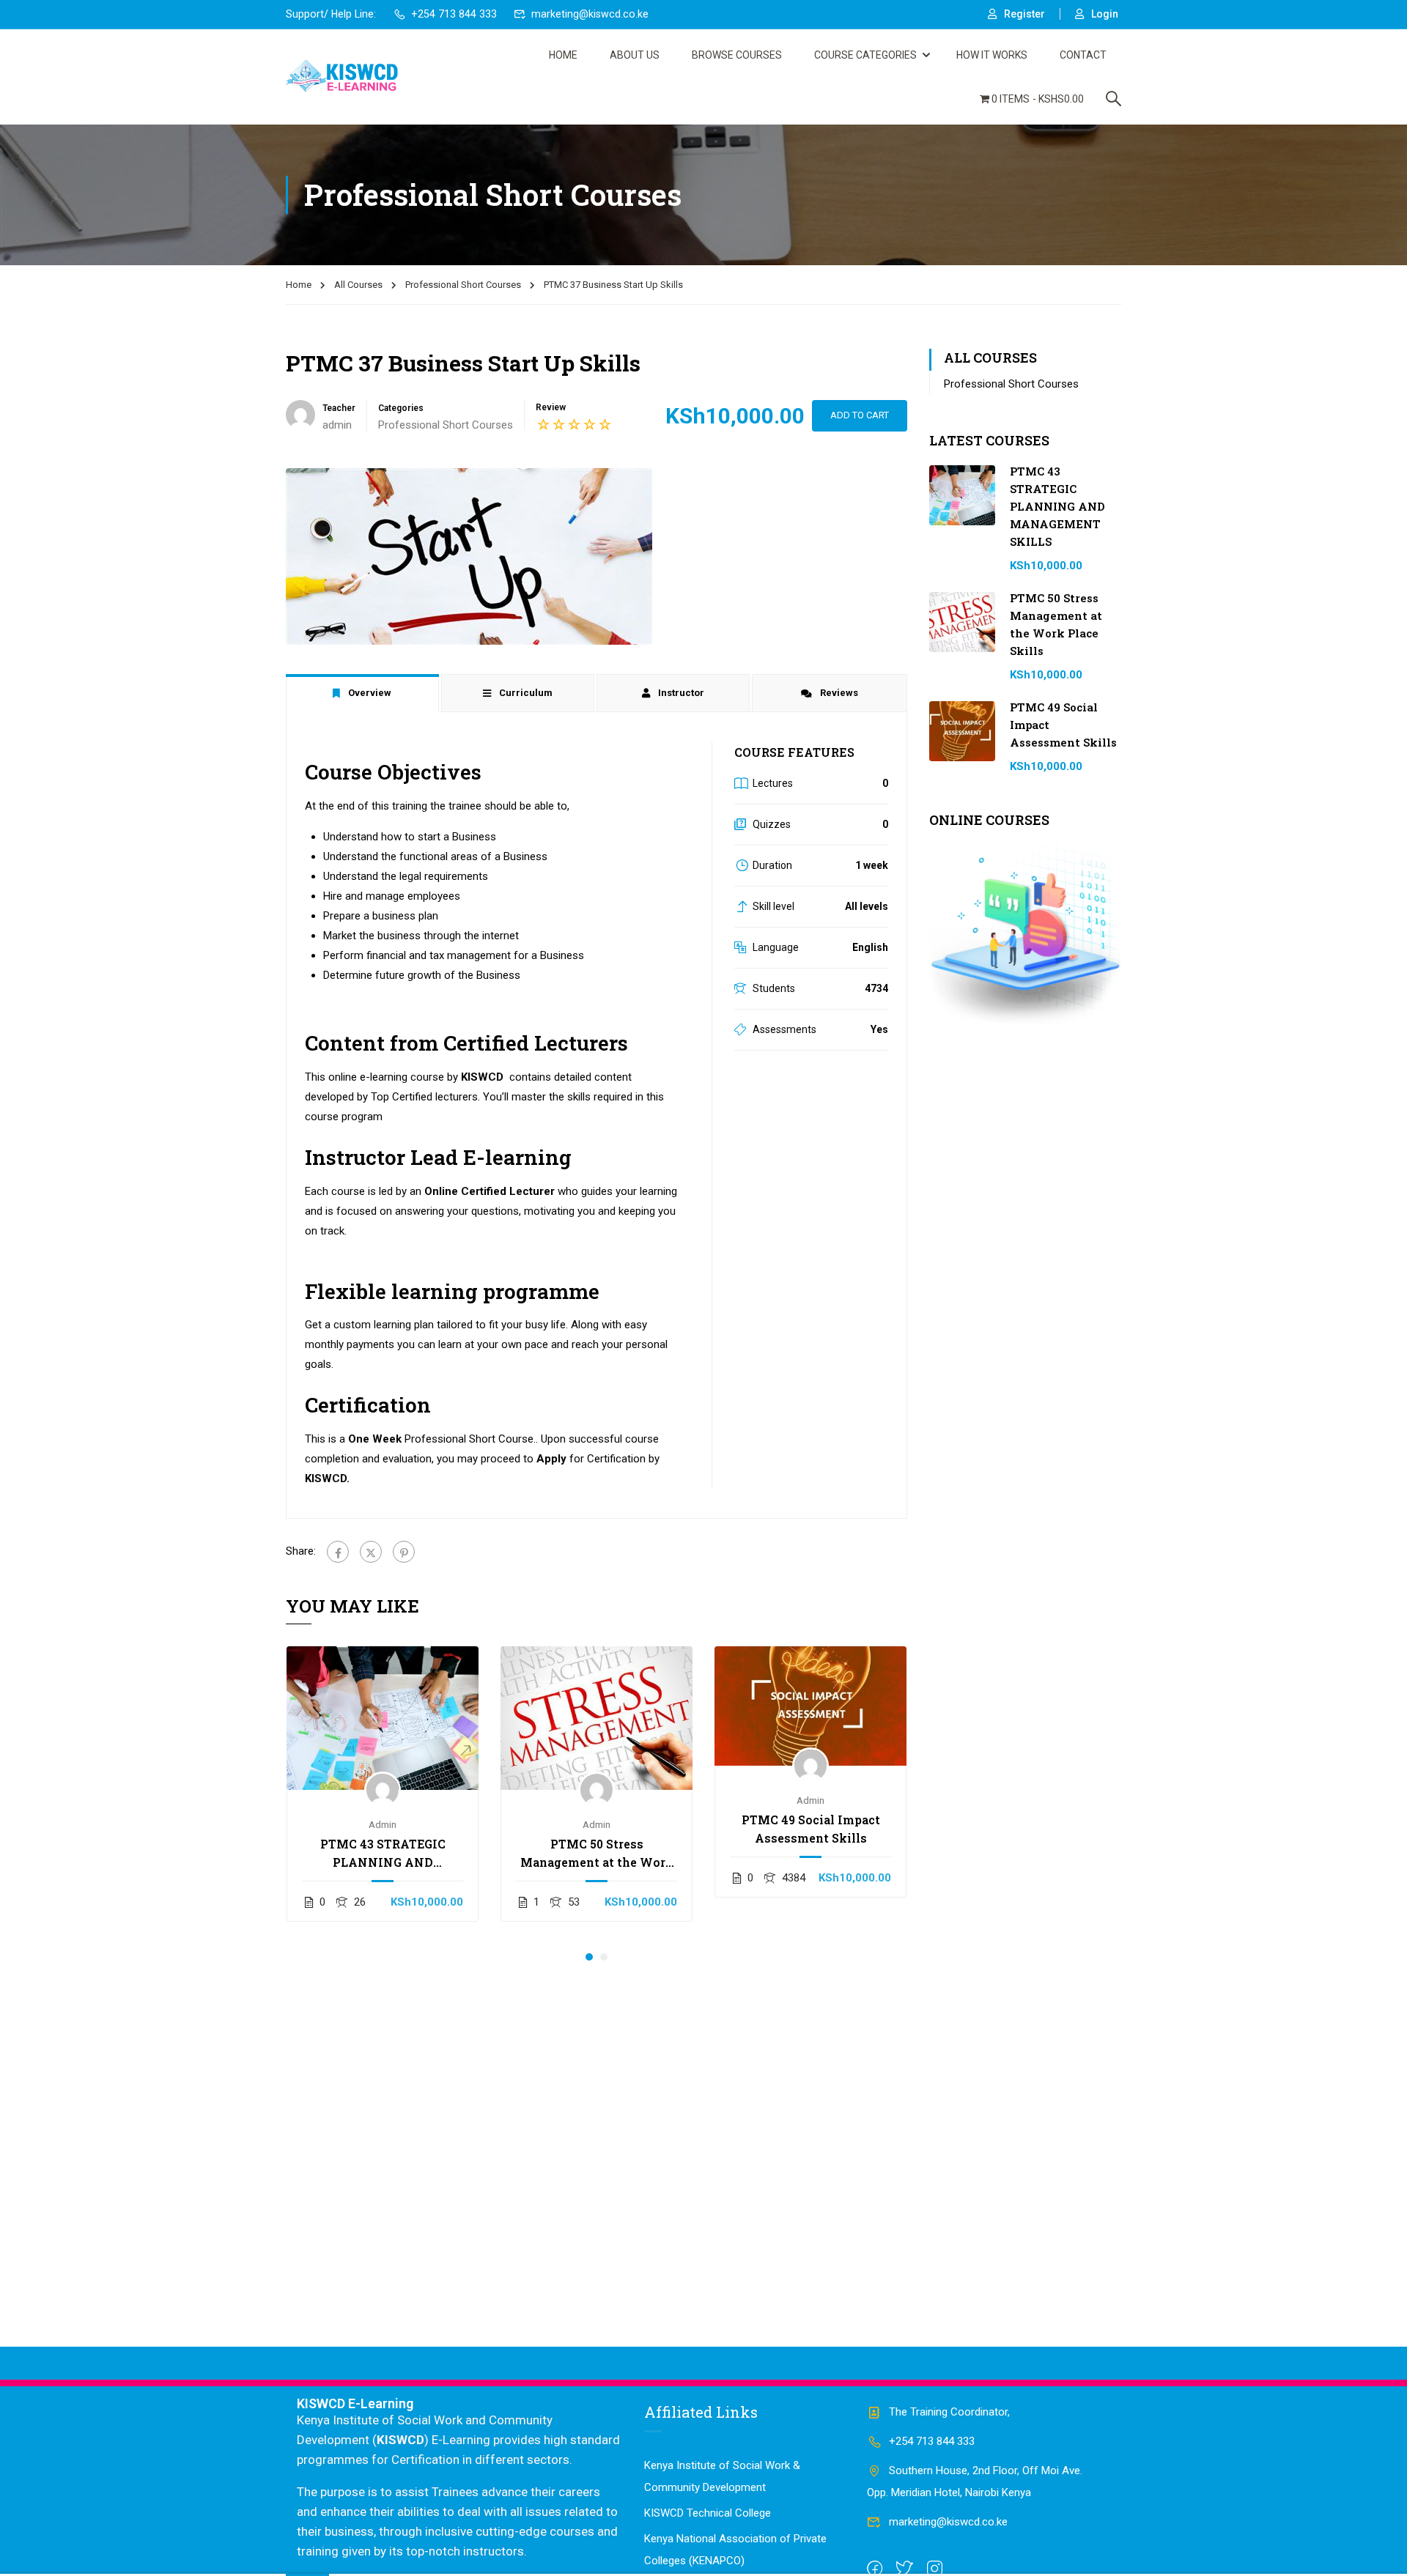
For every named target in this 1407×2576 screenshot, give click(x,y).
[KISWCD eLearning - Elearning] (342, 77)
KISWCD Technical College (708, 2513)
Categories (401, 408)
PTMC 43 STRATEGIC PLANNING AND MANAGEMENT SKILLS (383, 1854)
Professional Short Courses (463, 285)
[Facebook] (338, 1552)
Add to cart (860, 415)
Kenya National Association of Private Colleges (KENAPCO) (735, 2550)
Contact (1083, 55)
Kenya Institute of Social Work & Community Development (722, 2476)
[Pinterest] (404, 1552)
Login (1105, 14)
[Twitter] (371, 1552)
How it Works (992, 55)
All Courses (358, 285)
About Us (635, 55)
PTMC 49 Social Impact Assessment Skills (811, 1829)
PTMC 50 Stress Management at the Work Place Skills (597, 1854)
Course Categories (865, 55)
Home (563, 55)
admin (383, 1824)
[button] (589, 1957)
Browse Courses (737, 55)
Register (1024, 14)
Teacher (339, 408)
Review (551, 407)
